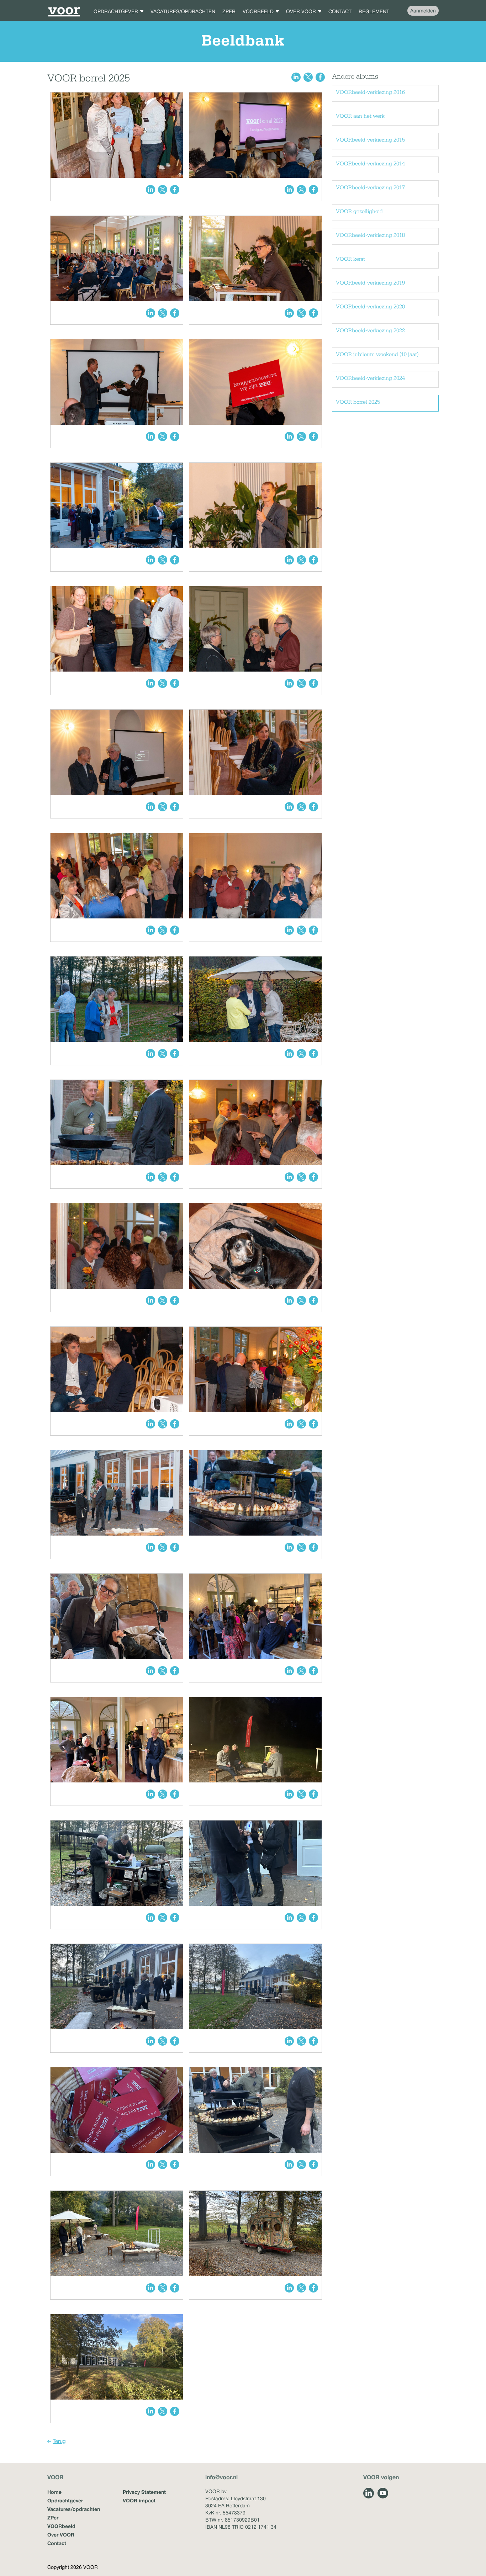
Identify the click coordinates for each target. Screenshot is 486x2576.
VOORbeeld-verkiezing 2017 (370, 188)
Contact (57, 2543)
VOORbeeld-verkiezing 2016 (370, 92)
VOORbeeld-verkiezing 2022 (370, 331)
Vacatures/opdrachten (74, 2509)
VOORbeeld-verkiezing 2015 (370, 140)
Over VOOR (61, 2535)
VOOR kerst (350, 259)
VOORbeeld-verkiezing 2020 (370, 307)
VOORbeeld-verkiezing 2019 (370, 283)
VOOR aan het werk (360, 116)
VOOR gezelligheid (359, 212)
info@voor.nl (221, 2477)
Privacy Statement (144, 2492)
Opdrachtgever (65, 2500)
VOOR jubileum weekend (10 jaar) (377, 355)
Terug (59, 2441)
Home (54, 2492)
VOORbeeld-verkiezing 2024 (370, 378)
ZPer (53, 2517)
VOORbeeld (61, 2526)
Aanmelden (423, 11)
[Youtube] (383, 2493)
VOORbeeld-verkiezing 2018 (370, 235)
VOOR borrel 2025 (358, 402)
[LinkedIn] (369, 2493)
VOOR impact (139, 2500)
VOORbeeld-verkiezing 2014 (370, 164)
